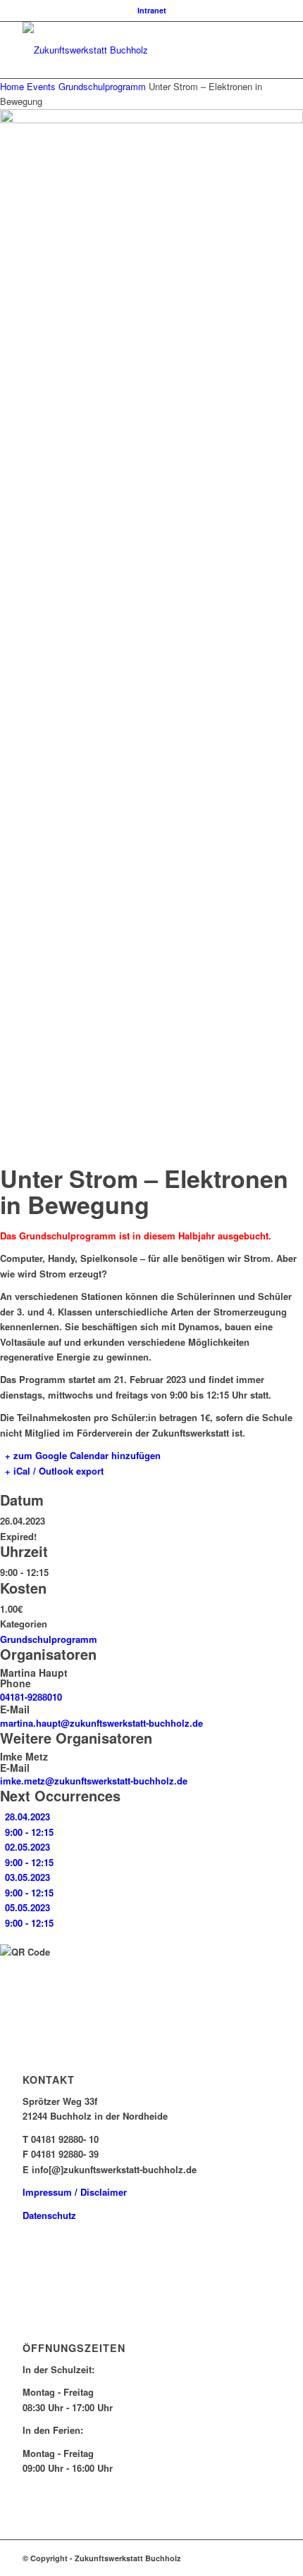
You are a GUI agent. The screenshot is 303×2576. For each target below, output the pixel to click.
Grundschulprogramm (102, 86)
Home (13, 86)
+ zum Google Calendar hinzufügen (83, 1455)
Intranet (152, 10)
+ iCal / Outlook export (54, 1471)
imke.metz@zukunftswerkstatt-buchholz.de (94, 1781)
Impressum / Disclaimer (75, 2192)
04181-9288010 (31, 1697)
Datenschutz (49, 2215)
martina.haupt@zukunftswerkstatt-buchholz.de (101, 1723)
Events (41, 86)
